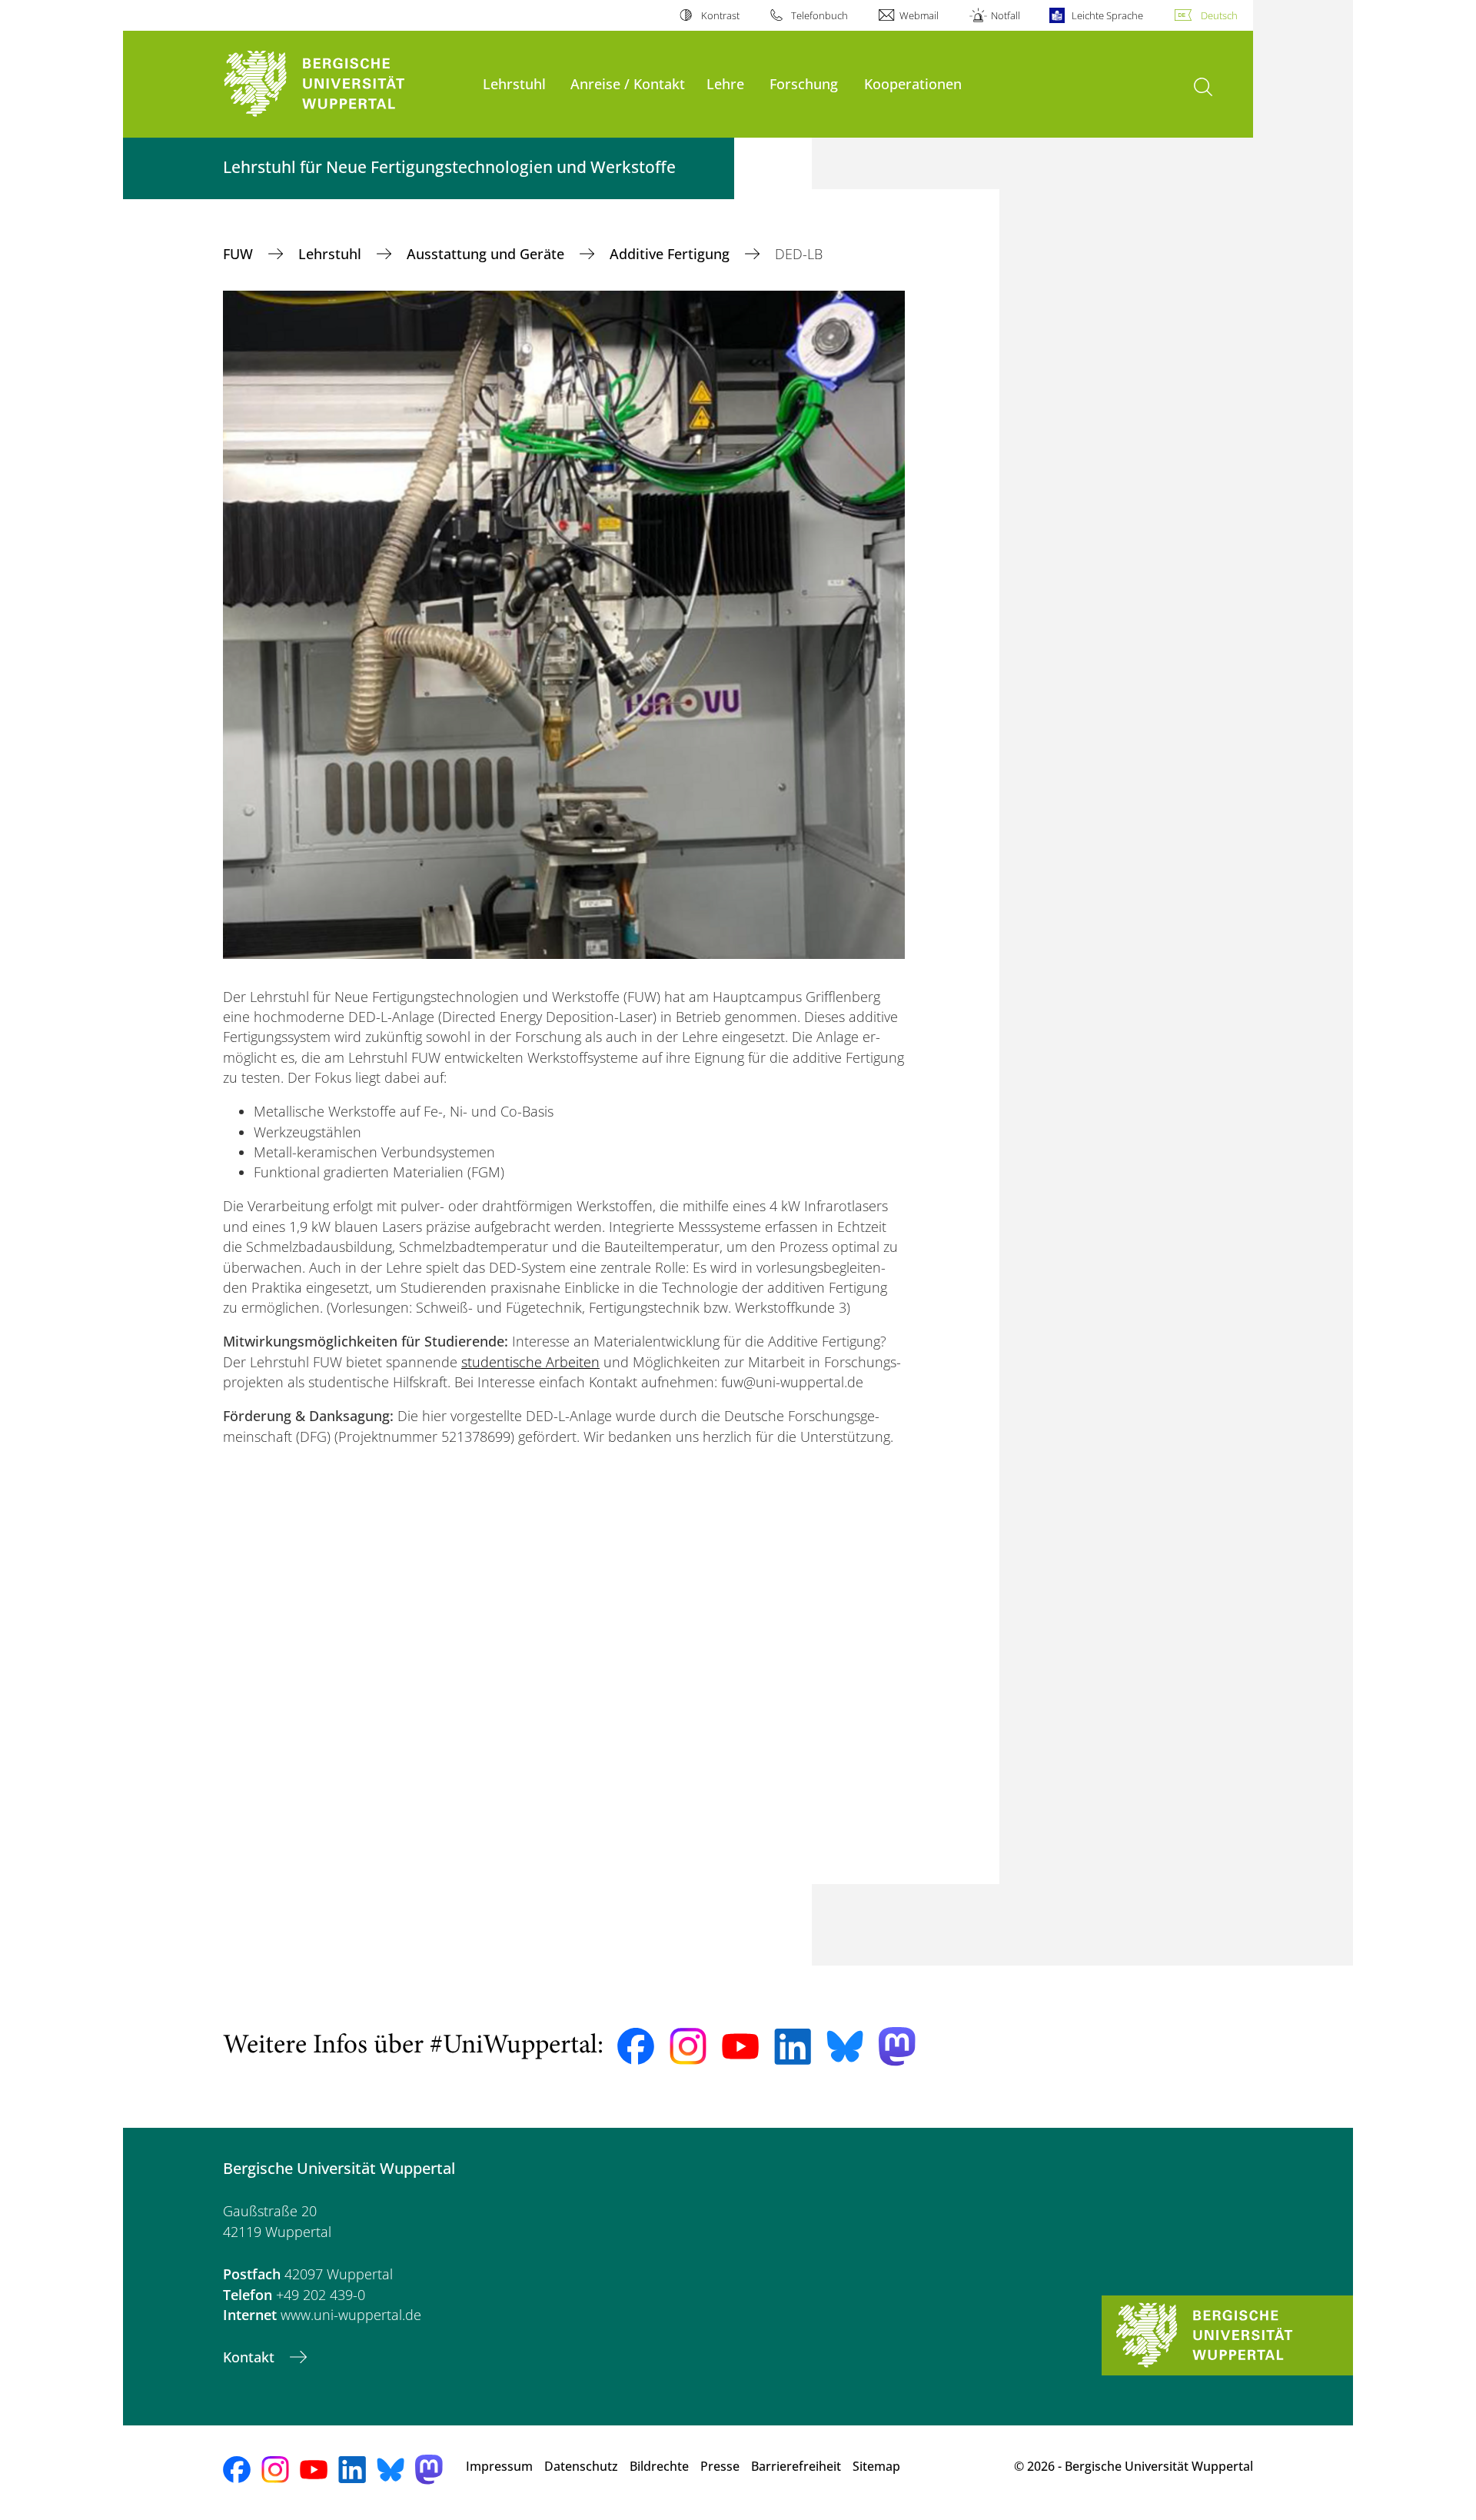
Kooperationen (913, 83)
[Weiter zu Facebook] (636, 2046)
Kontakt (251, 2357)
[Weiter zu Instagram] (688, 2046)
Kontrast (720, 15)
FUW (240, 254)
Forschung (804, 83)
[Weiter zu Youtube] (740, 2046)
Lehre (725, 83)
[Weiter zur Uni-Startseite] (345, 84)
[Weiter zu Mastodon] (897, 2047)
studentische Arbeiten (530, 1362)
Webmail (919, 15)
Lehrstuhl (514, 83)
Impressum (499, 2466)
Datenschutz (581, 2466)
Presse (720, 2466)
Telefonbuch (819, 15)
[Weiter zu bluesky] (845, 2046)
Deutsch (1219, 15)
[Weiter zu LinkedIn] (793, 2047)
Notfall (1005, 15)
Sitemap (876, 2466)
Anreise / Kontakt (628, 83)
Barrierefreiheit (796, 2466)
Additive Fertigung (672, 254)
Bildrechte (659, 2466)
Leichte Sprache (1107, 15)
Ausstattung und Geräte (487, 254)
